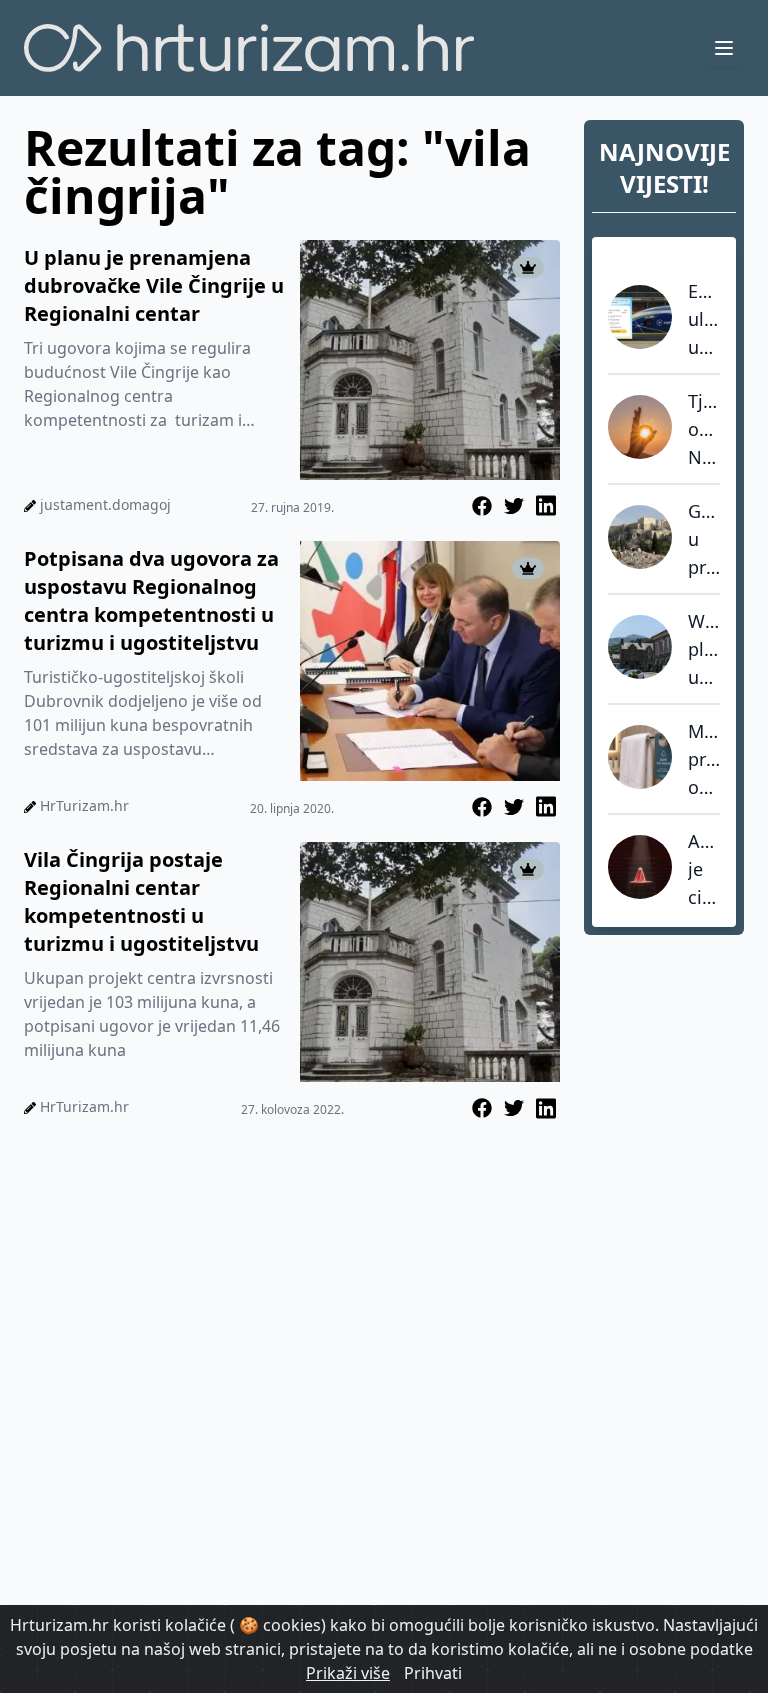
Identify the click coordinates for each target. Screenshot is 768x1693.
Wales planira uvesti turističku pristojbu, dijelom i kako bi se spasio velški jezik (704, 650)
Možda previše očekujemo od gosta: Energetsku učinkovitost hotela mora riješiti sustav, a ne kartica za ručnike (704, 760)
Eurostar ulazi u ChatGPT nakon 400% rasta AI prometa (704, 320)
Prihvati (433, 1673)
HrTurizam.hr (84, 805)
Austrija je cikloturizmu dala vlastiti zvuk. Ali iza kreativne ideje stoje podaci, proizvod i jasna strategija (704, 870)
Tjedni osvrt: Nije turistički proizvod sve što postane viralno (704, 430)
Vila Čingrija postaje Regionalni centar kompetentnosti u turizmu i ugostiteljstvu (141, 901)
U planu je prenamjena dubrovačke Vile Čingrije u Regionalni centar (154, 285)
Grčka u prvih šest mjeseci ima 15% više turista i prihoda (704, 540)
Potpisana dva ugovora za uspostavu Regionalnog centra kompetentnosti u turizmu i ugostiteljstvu (151, 600)
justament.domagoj (105, 504)
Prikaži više (348, 1673)
